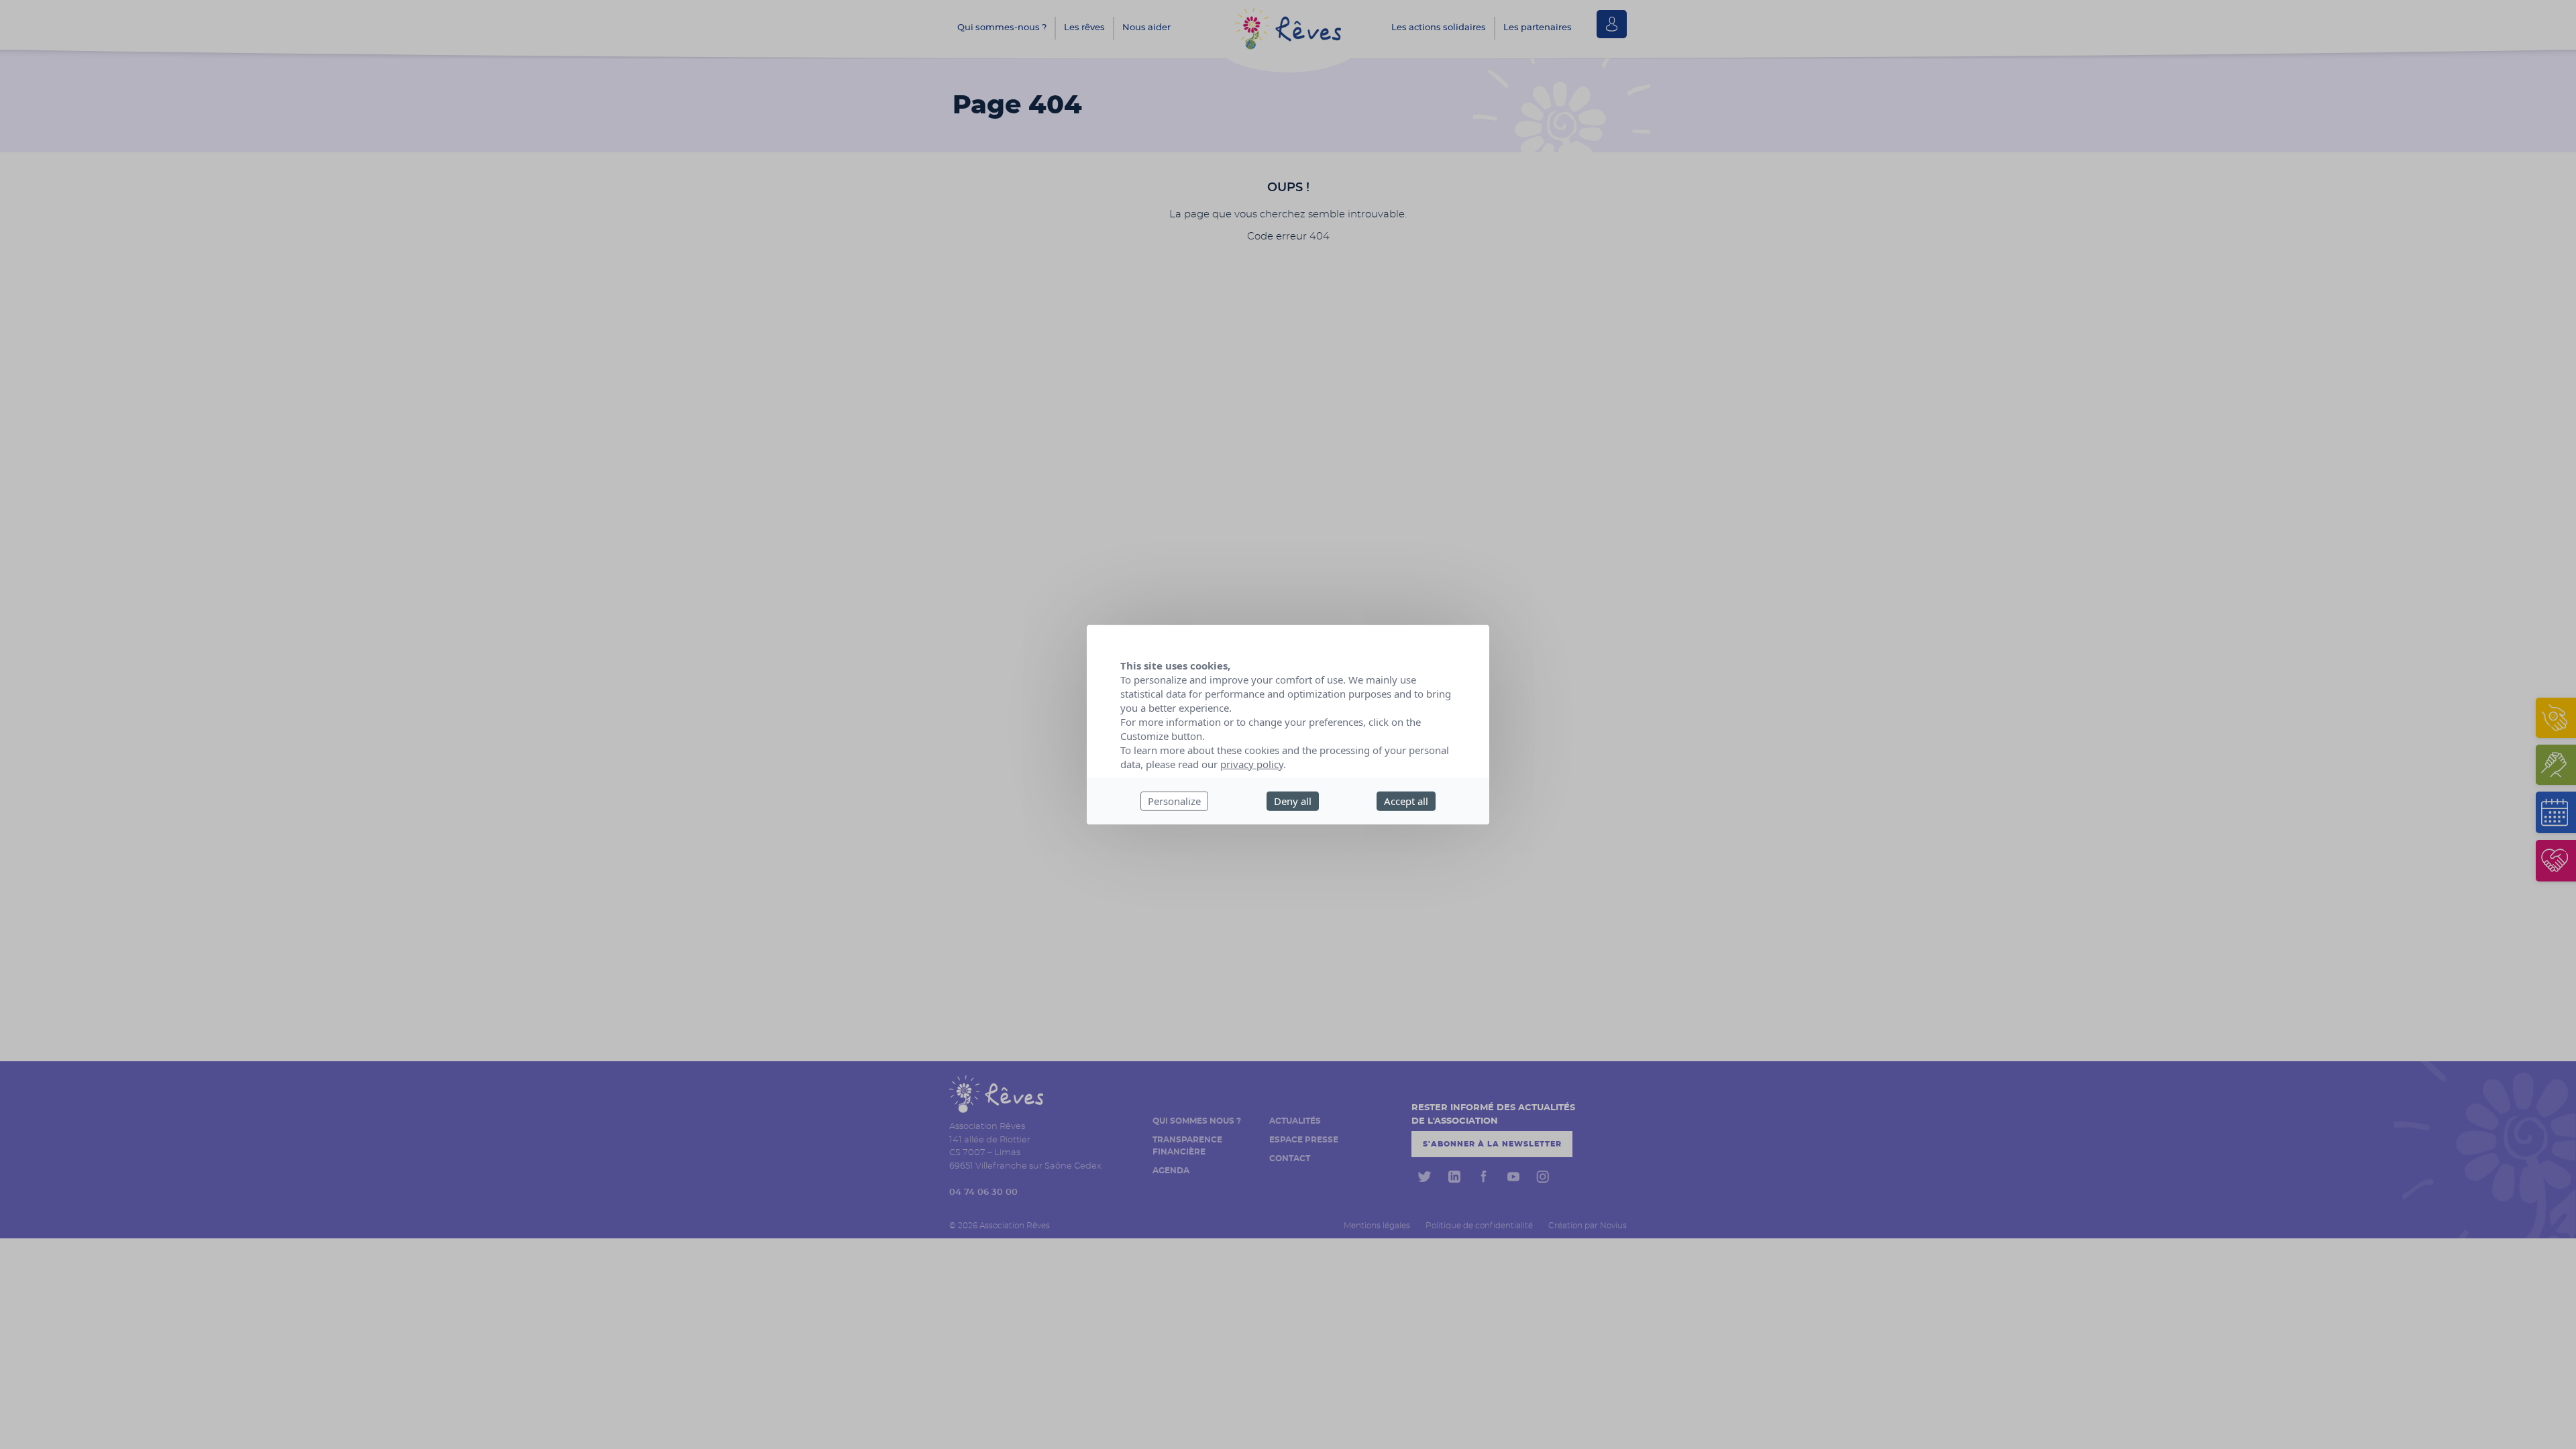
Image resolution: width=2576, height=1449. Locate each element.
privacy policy (1252, 764)
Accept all (1406, 801)
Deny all (1293, 801)
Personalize (1174, 801)
